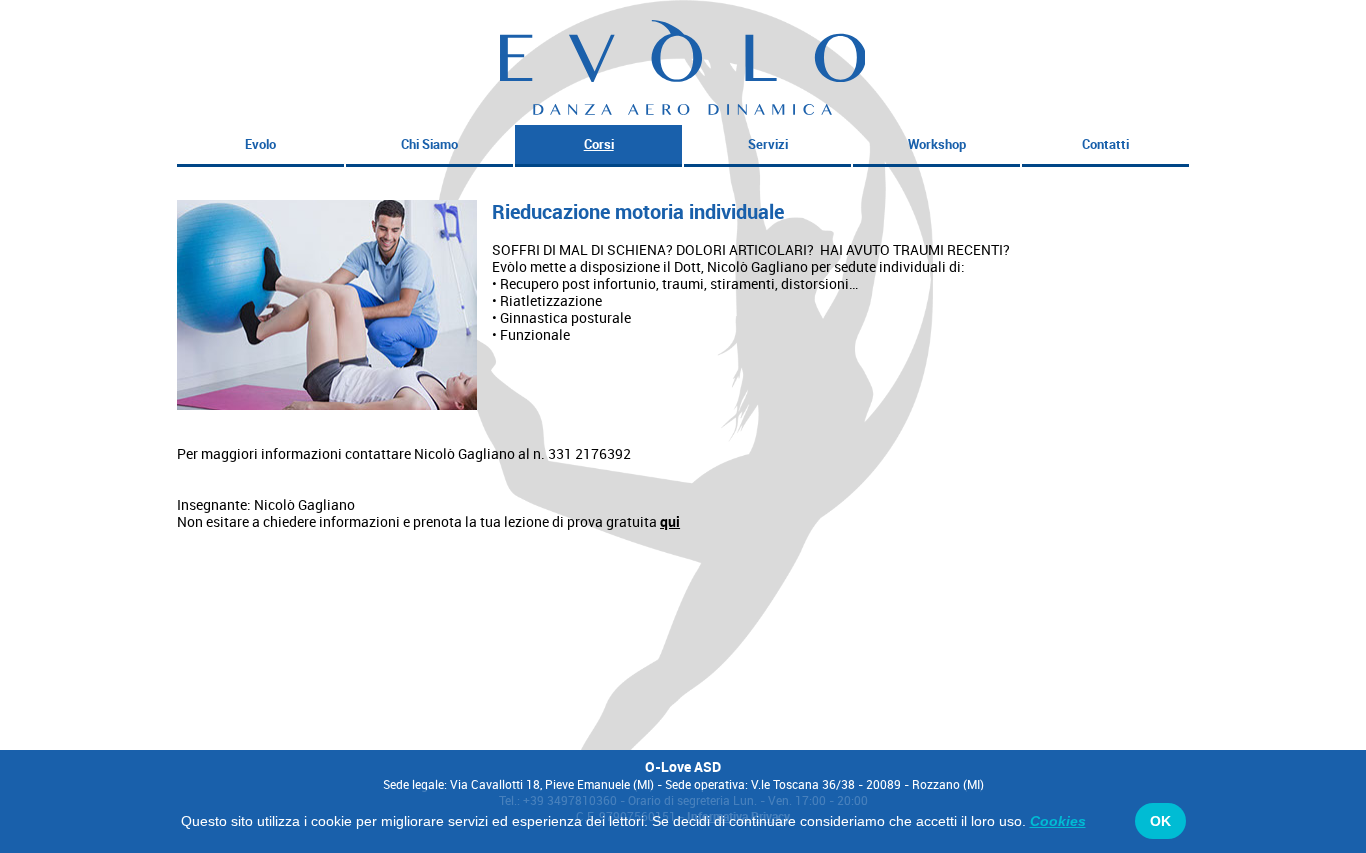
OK (1160, 821)
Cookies (1058, 821)
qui (670, 521)
